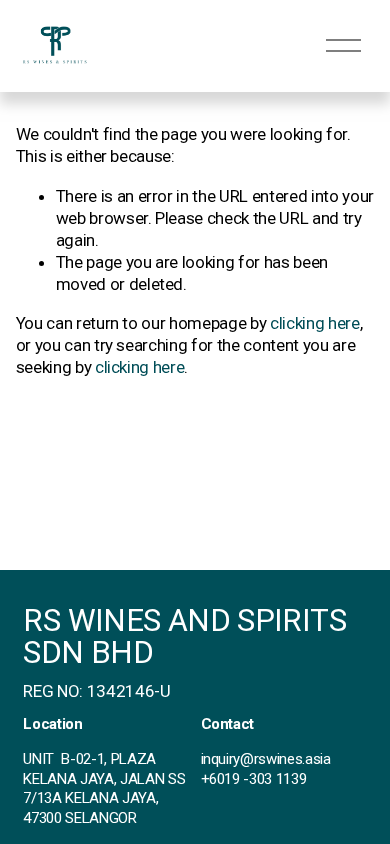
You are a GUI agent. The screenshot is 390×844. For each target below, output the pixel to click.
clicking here (315, 323)
